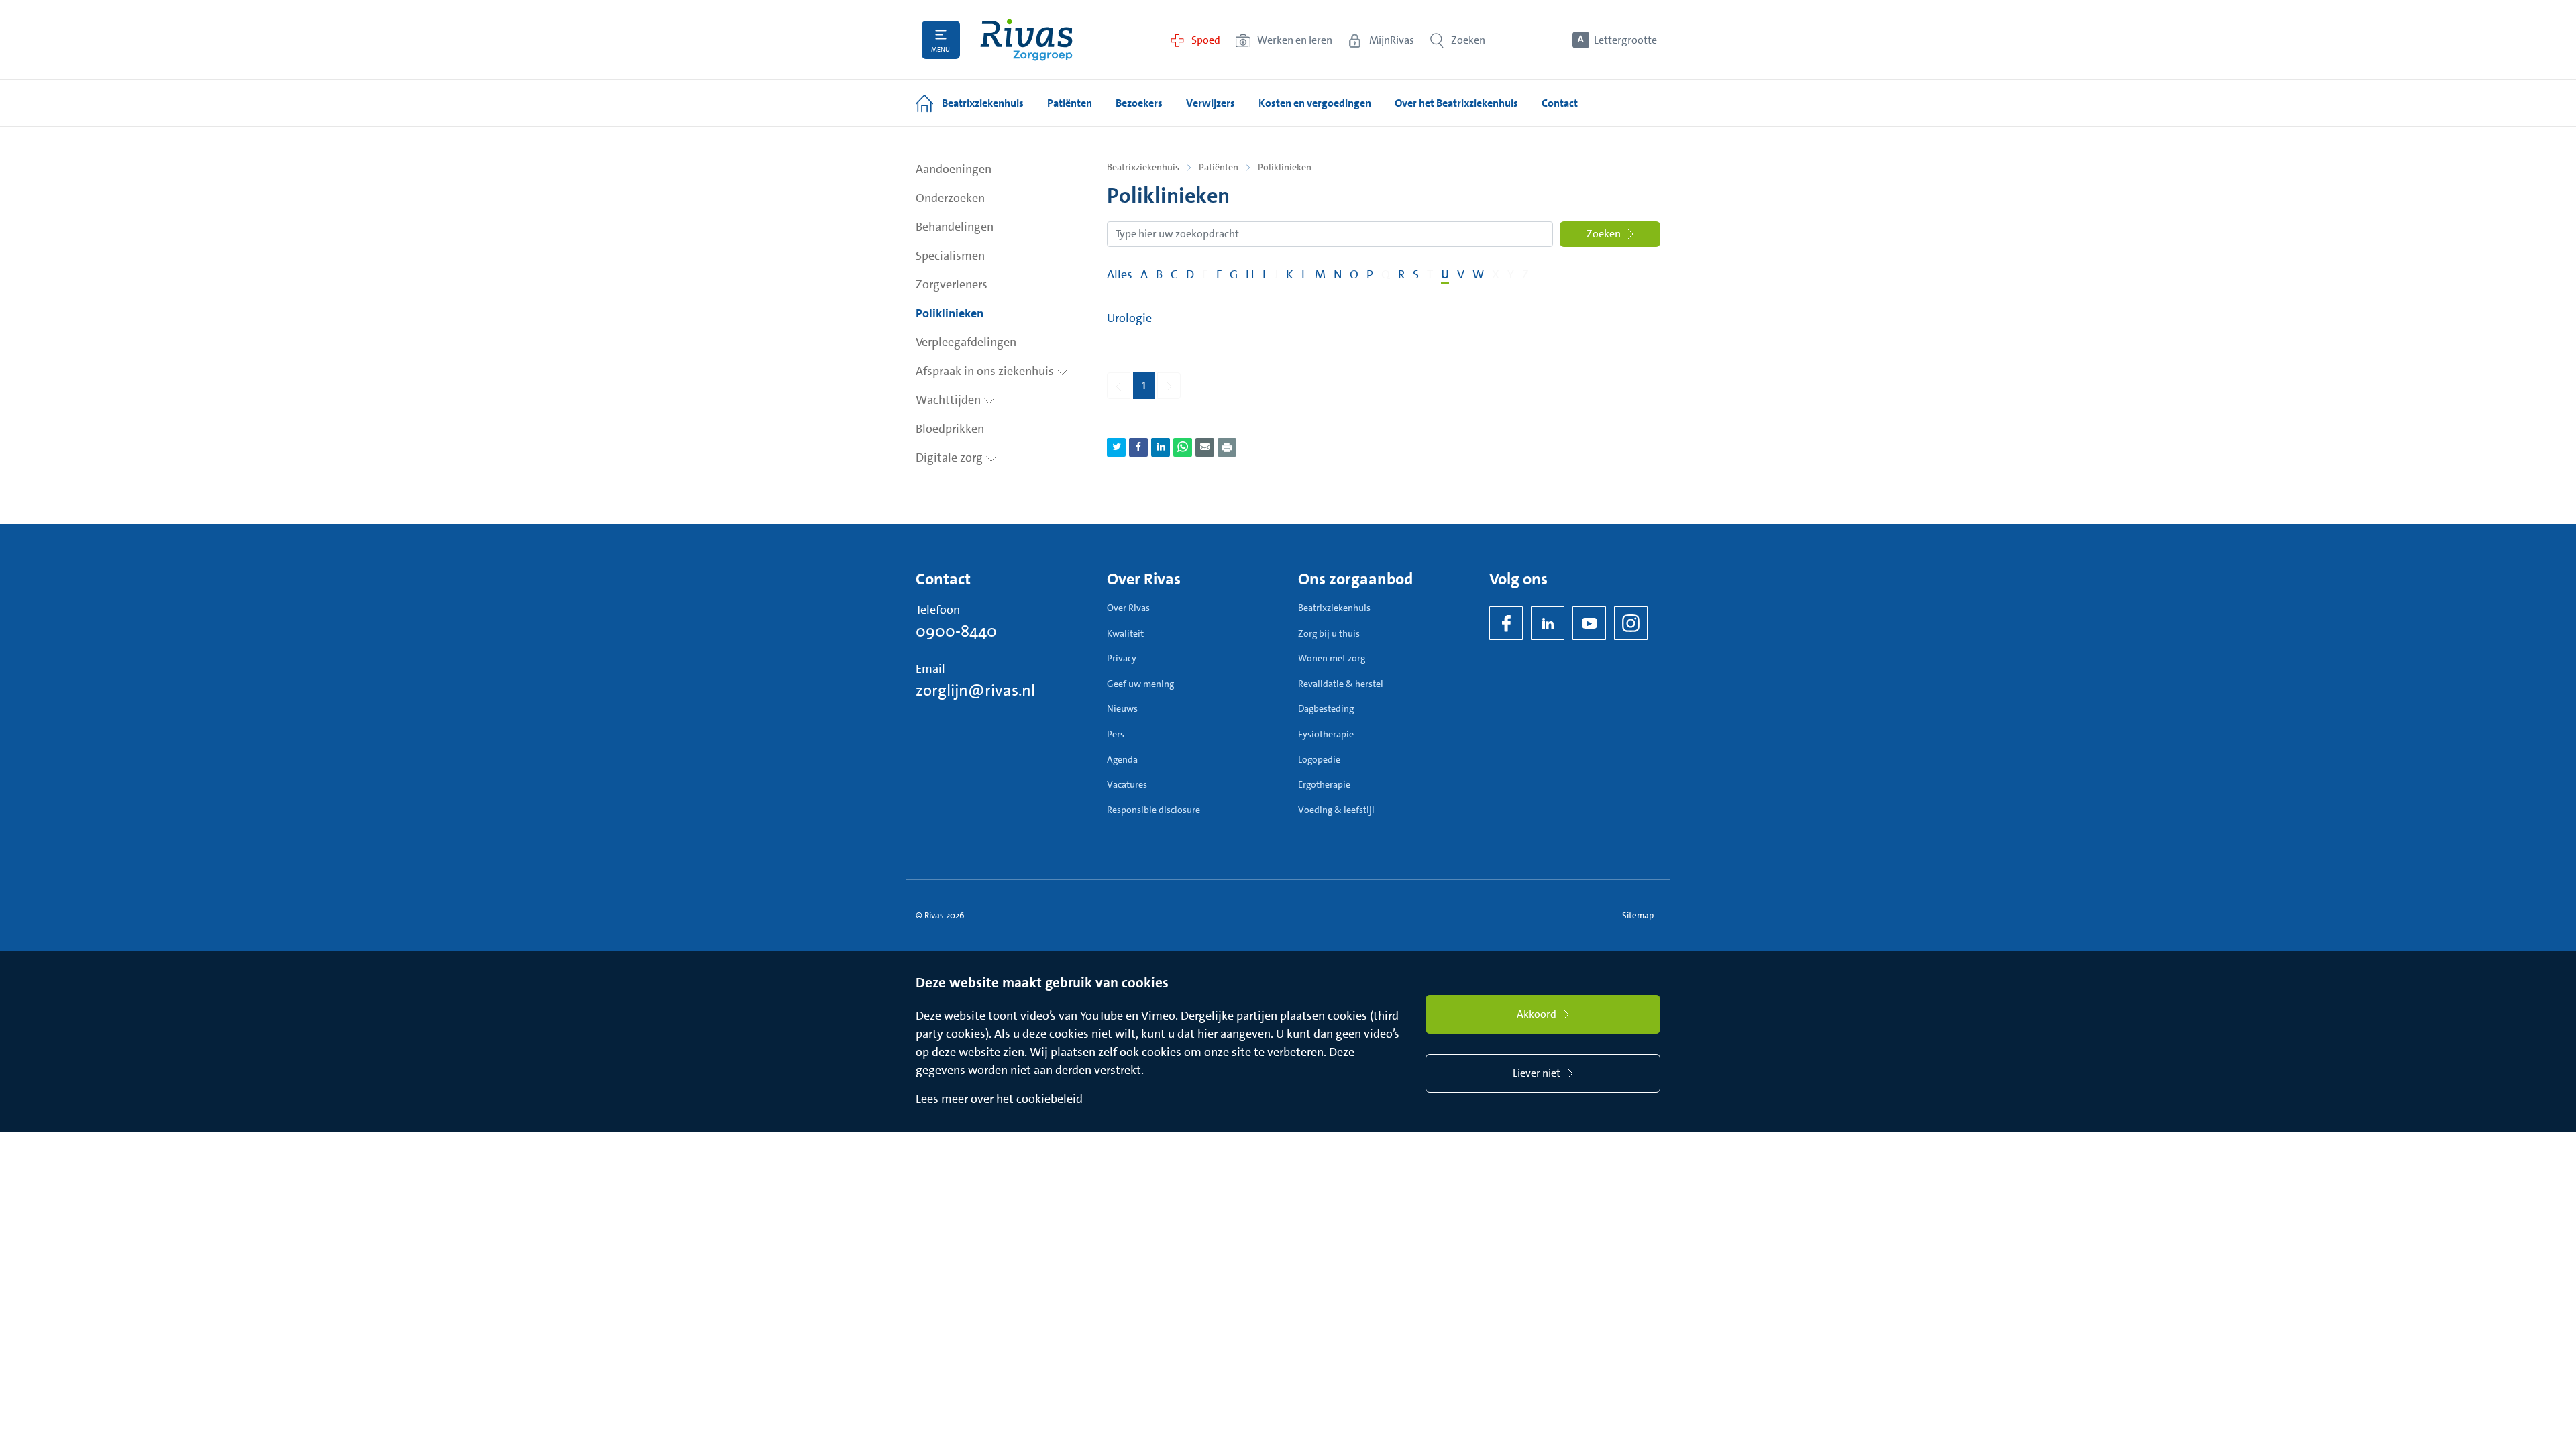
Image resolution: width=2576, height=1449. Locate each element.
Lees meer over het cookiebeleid (999, 1099)
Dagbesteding (1326, 708)
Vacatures (1127, 784)
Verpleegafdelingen (966, 342)
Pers (1116, 734)
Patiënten (1219, 167)
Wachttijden (950, 400)
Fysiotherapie (1326, 734)
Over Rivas (1128, 608)
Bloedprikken (950, 429)
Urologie (1129, 318)
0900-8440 (956, 631)
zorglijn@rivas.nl (975, 690)
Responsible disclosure (1153, 810)
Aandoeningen (954, 169)
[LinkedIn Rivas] (1548, 623)
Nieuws (1122, 708)
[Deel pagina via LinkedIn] (1161, 447)
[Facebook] (1506, 623)
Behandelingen (955, 227)
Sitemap (1638, 915)
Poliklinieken (950, 313)
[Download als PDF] (1227, 447)
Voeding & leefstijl (1336, 810)
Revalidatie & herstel (1341, 684)
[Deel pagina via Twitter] (1116, 447)
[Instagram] (1631, 623)
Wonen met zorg (1332, 658)
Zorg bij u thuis (1329, 633)
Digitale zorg (951, 458)
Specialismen (950, 256)
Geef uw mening (1140, 684)
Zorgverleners (952, 284)
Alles (1120, 274)
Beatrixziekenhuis (1143, 167)
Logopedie (1319, 759)
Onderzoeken (950, 198)
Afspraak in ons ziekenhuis (986, 371)
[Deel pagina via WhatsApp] (1183, 447)
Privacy (1122, 658)
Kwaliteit (1125, 633)
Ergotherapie (1324, 784)
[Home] (1026, 40)
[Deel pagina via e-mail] (1205, 447)
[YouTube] (1589, 623)
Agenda (1122, 759)
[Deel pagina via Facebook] (1138, 447)
